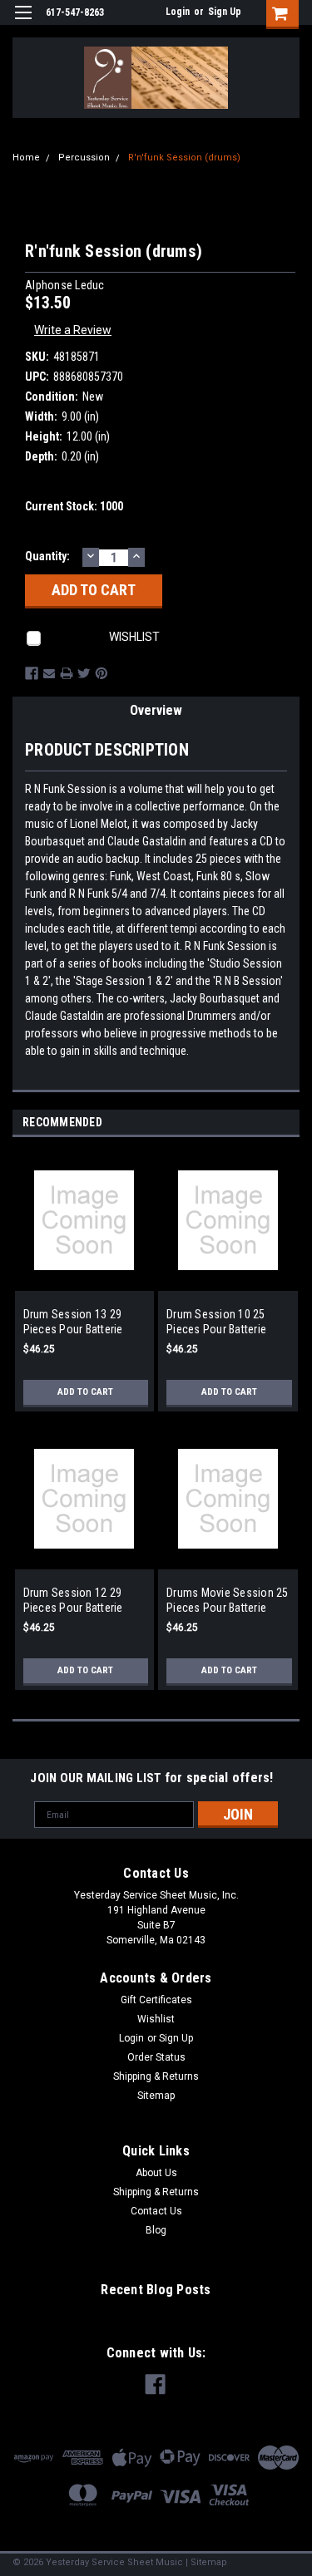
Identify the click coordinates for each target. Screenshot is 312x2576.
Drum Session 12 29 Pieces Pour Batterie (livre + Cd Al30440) (73, 1601)
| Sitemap (206, 2562)
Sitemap (156, 2096)
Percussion (84, 158)
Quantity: (47, 556)
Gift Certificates (156, 2000)
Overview (156, 710)
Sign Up (225, 12)
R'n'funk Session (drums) (184, 158)
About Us (156, 2173)
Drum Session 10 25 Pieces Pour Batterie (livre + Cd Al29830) (216, 1322)
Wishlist (156, 2019)
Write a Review (73, 330)
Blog (156, 2230)
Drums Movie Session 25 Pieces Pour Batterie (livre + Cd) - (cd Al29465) (228, 1601)
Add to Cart (85, 1392)
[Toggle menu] (23, 23)
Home (26, 158)
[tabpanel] (84, 1289)
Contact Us (156, 2211)
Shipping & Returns (156, 2076)
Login (178, 12)
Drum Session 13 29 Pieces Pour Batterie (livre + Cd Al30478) (73, 1322)
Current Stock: (74, 506)
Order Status (156, 2057)
